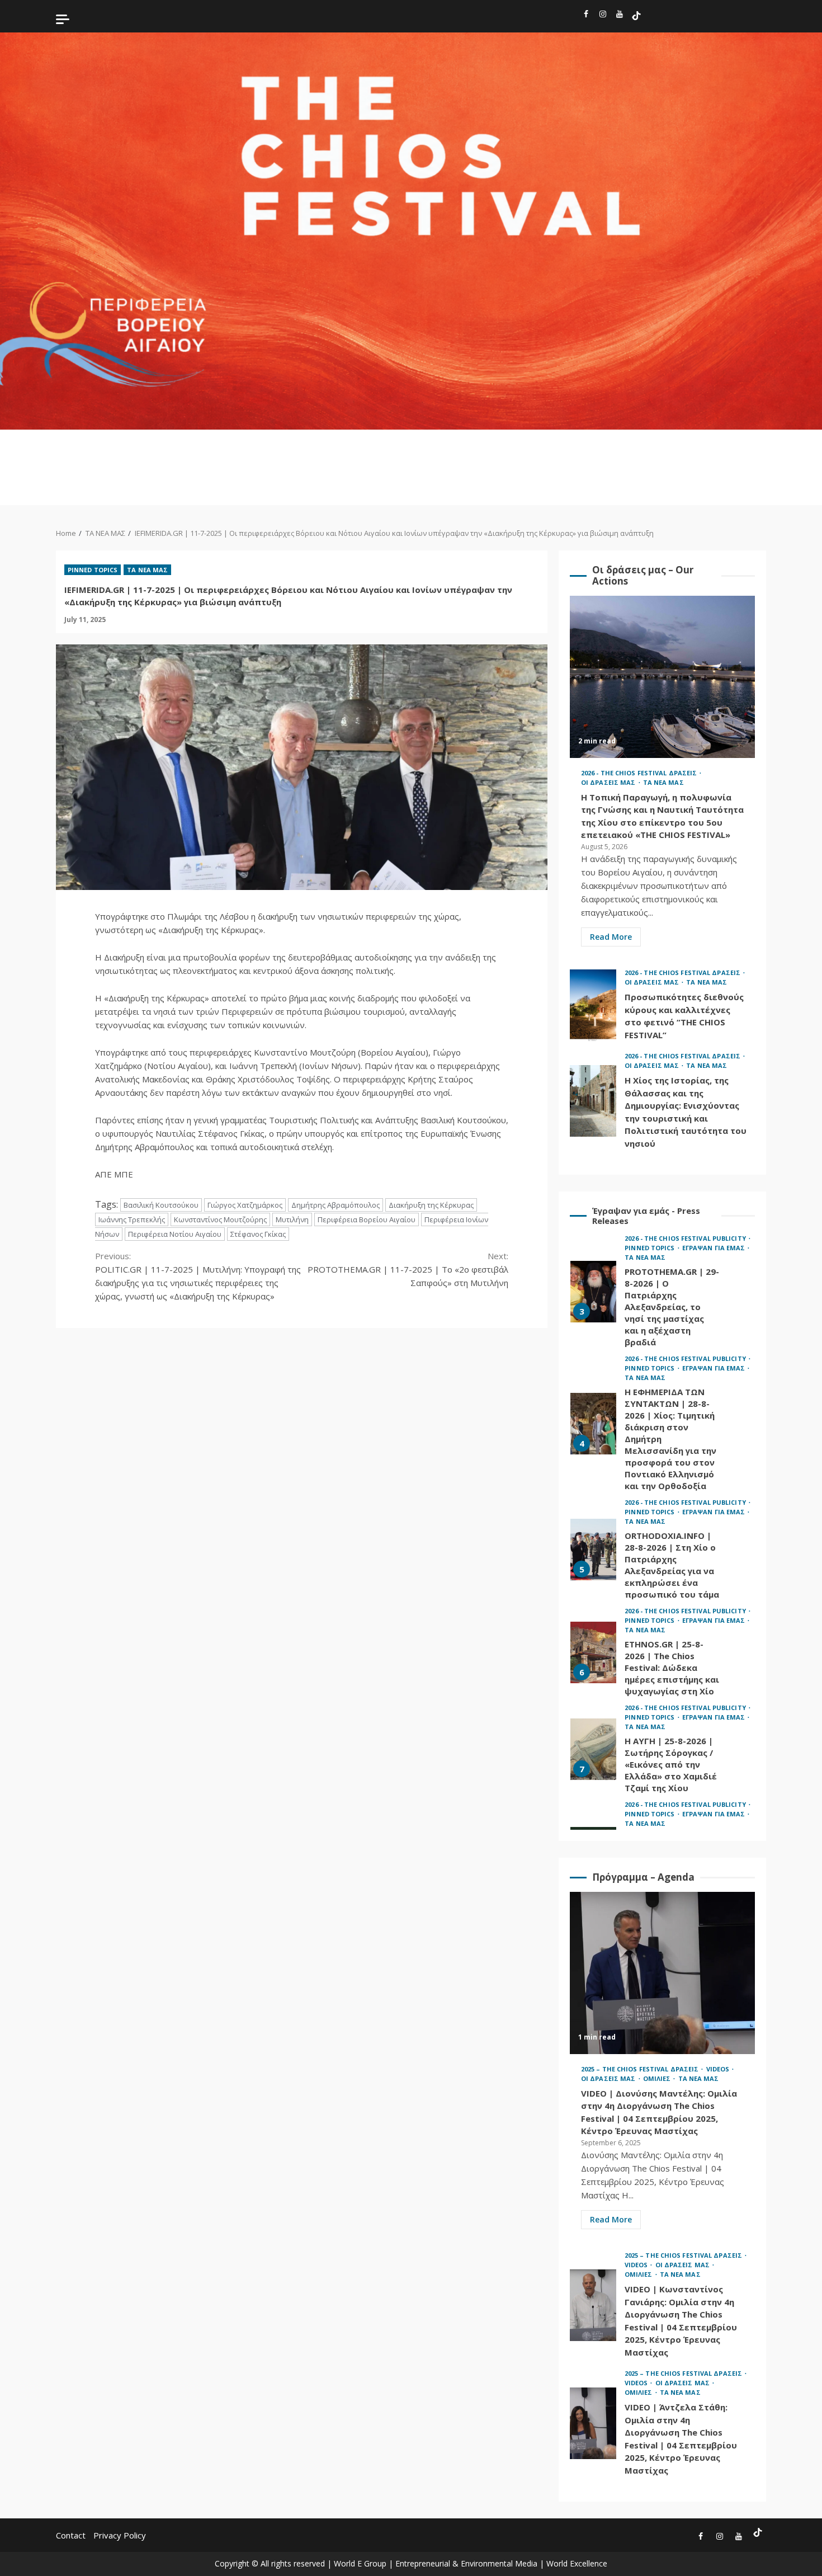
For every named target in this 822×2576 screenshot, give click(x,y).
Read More (611, 937)
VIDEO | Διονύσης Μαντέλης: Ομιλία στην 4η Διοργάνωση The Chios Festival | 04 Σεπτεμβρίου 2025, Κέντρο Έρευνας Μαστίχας (662, 1973)
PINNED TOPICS (510, 451)
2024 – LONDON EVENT (444, 456)
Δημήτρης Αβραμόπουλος (336, 1205)
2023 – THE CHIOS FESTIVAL (344, 462)
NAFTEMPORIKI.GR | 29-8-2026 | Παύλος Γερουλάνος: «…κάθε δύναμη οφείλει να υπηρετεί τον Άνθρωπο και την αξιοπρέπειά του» (593, 1737)
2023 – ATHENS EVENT (477, 456)
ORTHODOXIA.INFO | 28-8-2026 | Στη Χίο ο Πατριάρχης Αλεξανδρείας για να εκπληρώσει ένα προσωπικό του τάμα (593, 1429)
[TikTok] (636, 16)
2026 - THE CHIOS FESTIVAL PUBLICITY (686, 1238)
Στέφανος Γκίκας (258, 1234)
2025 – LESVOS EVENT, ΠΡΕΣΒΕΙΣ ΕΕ (240, 467)
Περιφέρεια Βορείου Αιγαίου (367, 1219)
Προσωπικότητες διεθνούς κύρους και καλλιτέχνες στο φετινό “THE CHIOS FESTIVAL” (593, 1005)
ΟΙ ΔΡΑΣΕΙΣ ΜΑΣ (685, 456)
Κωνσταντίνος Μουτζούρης (220, 1219)
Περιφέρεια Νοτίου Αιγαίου (175, 1234)
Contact (71, 2535)
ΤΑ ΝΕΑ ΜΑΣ (749, 456)
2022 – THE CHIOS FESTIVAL (379, 462)
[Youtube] (620, 16)
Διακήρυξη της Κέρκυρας (431, 1205)
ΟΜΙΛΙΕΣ (719, 446)
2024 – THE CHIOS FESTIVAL (310, 462)
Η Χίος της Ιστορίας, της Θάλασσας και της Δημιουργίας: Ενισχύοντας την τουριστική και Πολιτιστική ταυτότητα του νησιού (593, 1101)
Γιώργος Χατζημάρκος (245, 1205)
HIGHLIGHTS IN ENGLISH (100, 451)
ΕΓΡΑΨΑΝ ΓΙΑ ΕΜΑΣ (544, 451)
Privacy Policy (120, 2535)
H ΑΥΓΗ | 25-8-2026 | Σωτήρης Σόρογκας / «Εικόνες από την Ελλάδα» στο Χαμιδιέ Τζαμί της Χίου (593, 1629)
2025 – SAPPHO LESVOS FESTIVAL (206, 462)
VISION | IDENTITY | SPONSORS (783, 456)
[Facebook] (586, 16)
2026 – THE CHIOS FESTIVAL (136, 462)
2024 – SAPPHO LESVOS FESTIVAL (275, 462)
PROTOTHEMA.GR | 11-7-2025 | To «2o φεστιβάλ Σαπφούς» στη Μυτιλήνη (408, 1269)
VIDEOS (617, 446)
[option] (662, 1306)
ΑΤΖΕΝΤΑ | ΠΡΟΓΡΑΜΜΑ (581, 451)
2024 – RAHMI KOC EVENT (412, 467)
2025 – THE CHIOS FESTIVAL (171, 462)
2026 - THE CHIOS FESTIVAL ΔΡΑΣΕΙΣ (640, 773)
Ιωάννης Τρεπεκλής (132, 1219)
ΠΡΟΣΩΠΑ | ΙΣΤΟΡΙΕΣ (651, 456)
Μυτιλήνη (292, 1219)
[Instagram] (603, 16)
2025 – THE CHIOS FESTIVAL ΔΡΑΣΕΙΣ (641, 2069)
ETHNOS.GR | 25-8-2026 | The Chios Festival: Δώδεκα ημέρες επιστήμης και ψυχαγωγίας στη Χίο (593, 1532)
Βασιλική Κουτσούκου (161, 1205)
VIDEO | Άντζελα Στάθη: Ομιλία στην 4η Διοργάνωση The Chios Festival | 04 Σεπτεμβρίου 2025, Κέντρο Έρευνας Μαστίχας (593, 2423)
